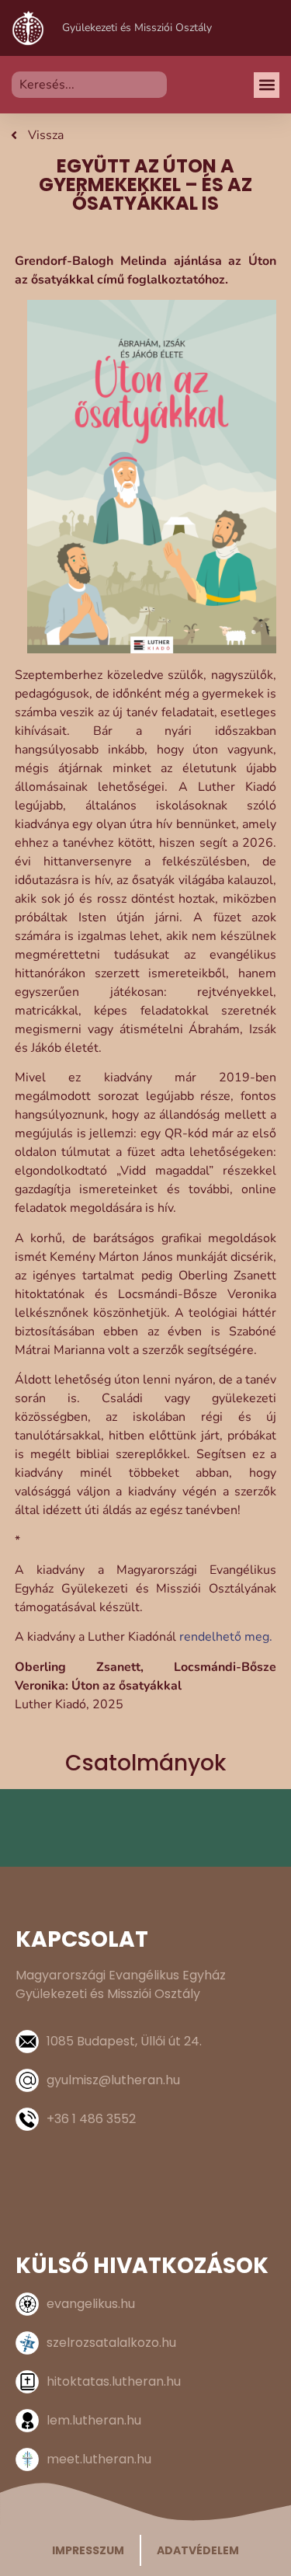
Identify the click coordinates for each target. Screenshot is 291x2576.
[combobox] (89, 85)
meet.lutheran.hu (99, 2459)
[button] (267, 85)
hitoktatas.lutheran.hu (114, 2381)
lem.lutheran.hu (94, 2420)
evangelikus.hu (91, 2304)
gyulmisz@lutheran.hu (113, 2080)
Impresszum (88, 2550)
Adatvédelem (198, 2550)
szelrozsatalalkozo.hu (111, 2343)
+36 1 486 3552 (91, 2119)
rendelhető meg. (226, 1637)
